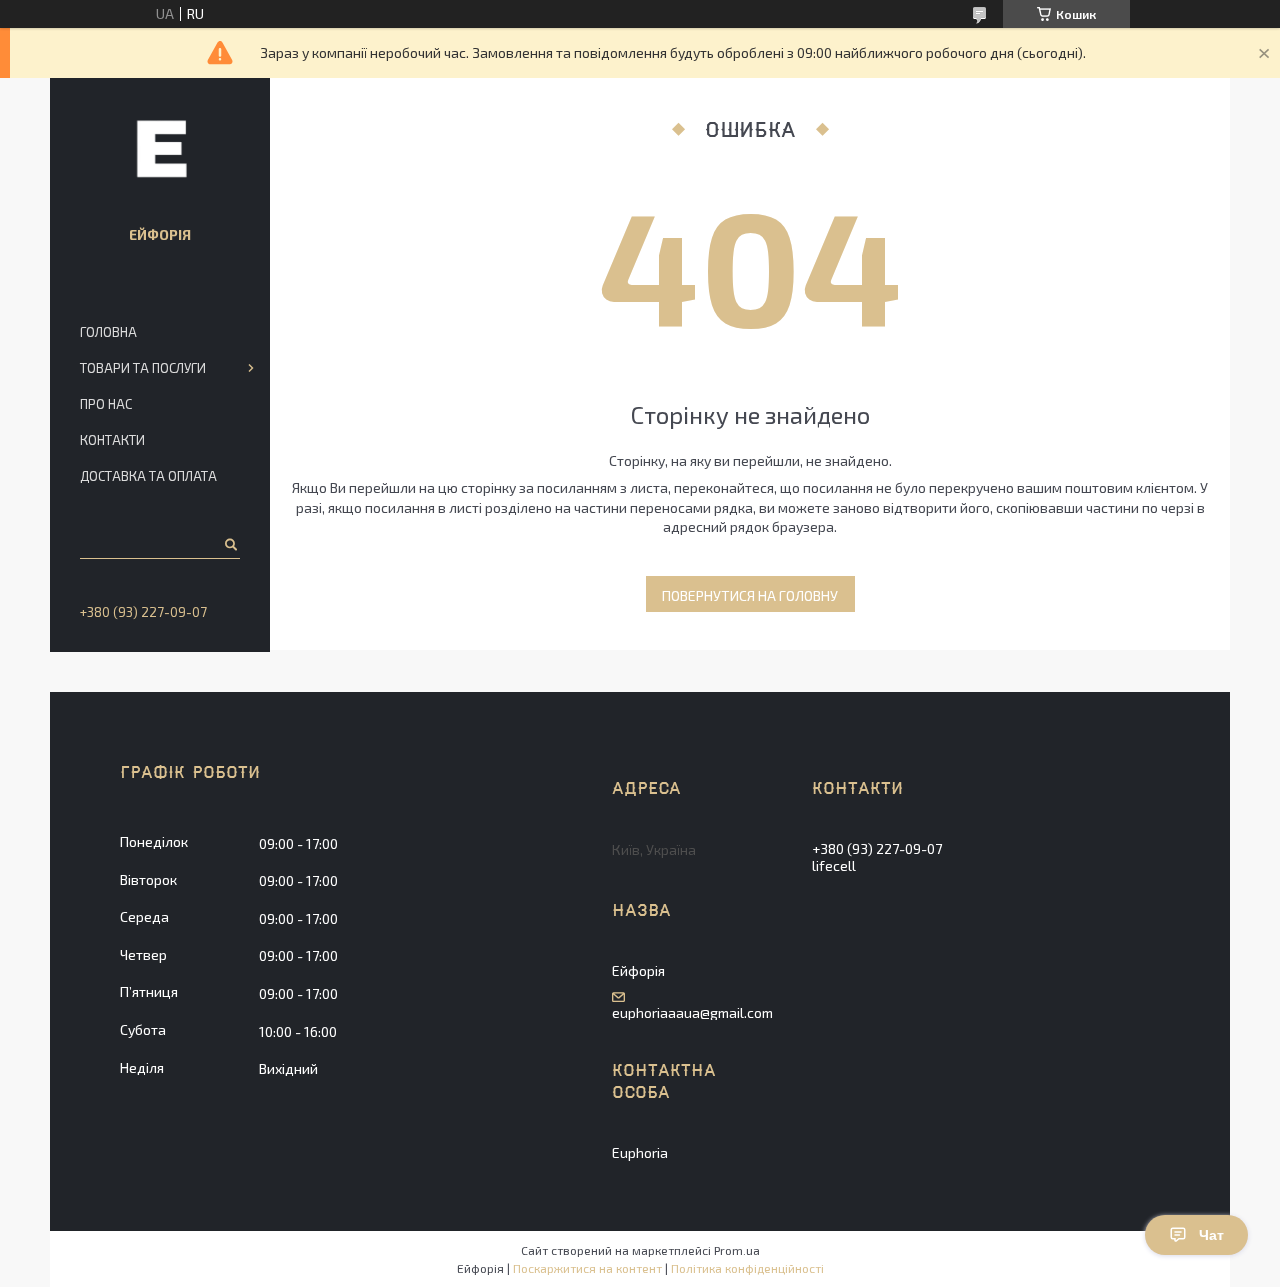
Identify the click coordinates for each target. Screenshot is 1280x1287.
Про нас (106, 404)
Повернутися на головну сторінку (750, 599)
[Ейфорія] (160, 148)
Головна (108, 332)
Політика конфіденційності (747, 1268)
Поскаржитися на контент (587, 1268)
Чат (1211, 1235)
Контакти (112, 440)
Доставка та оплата (148, 476)
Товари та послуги (143, 368)
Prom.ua (737, 1250)
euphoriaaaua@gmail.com (692, 1013)
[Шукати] (229, 544)
